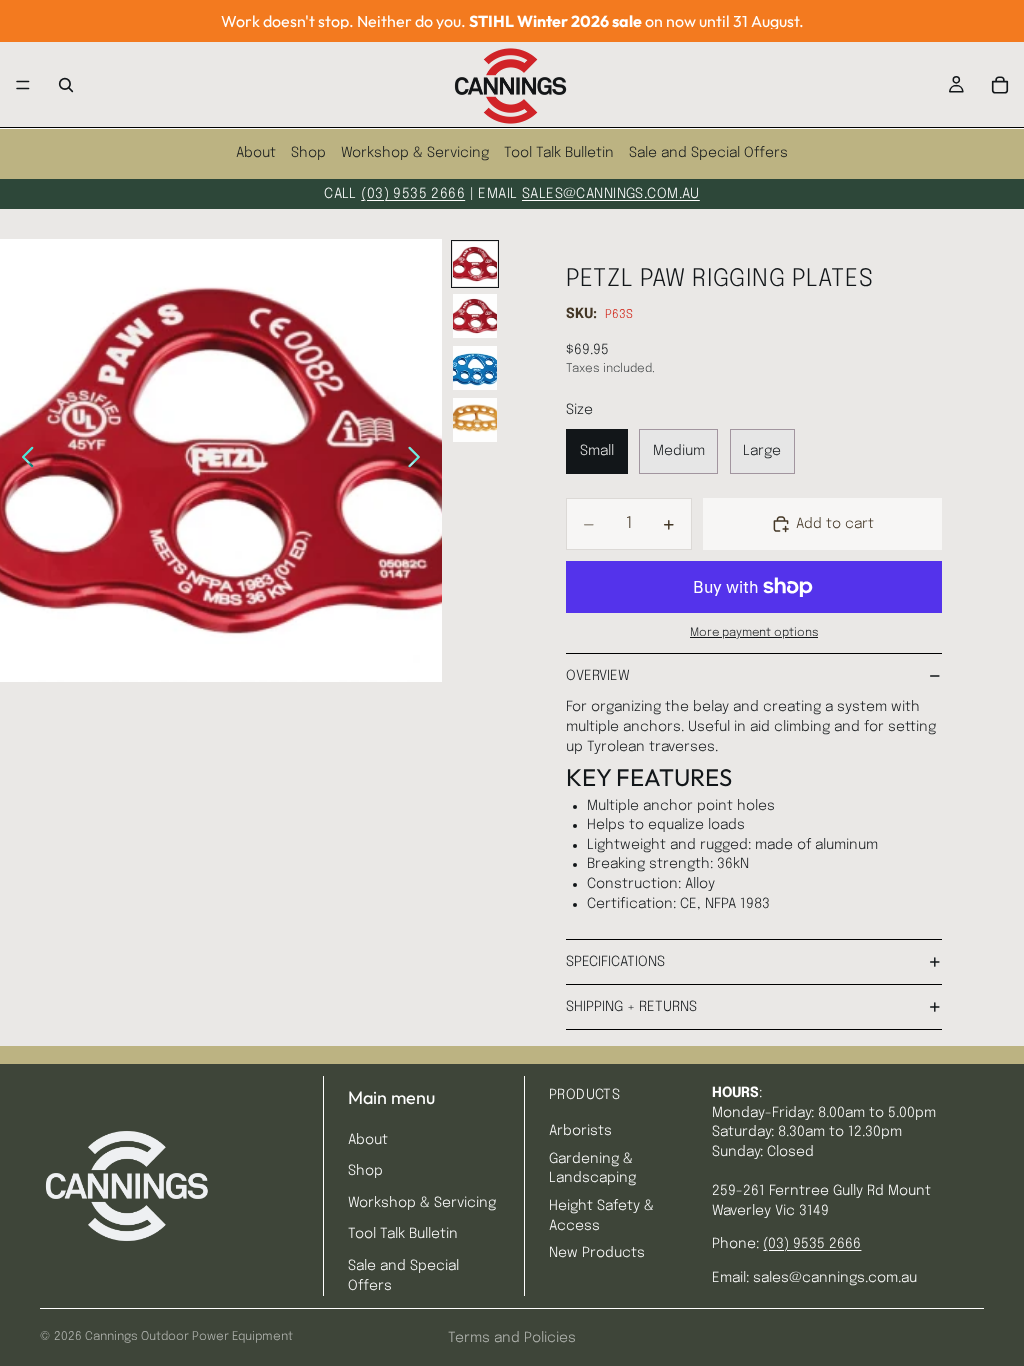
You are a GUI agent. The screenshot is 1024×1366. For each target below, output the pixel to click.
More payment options (754, 633)
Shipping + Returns (631, 1007)
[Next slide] (419, 460)
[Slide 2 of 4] (475, 316)
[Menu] (23, 85)
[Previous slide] (22, 460)
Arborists (580, 1131)
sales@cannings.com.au (611, 194)
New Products (597, 1253)
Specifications (615, 962)
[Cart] (1000, 85)
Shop (308, 153)
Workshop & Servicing (415, 153)
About (256, 153)
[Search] (66, 85)
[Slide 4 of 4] (475, 420)
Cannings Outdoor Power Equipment (189, 1337)
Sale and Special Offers (708, 153)
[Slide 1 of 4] (475, 264)
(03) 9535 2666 (413, 194)
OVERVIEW (598, 676)
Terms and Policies (512, 1338)
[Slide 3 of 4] (475, 368)
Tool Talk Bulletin (559, 153)
